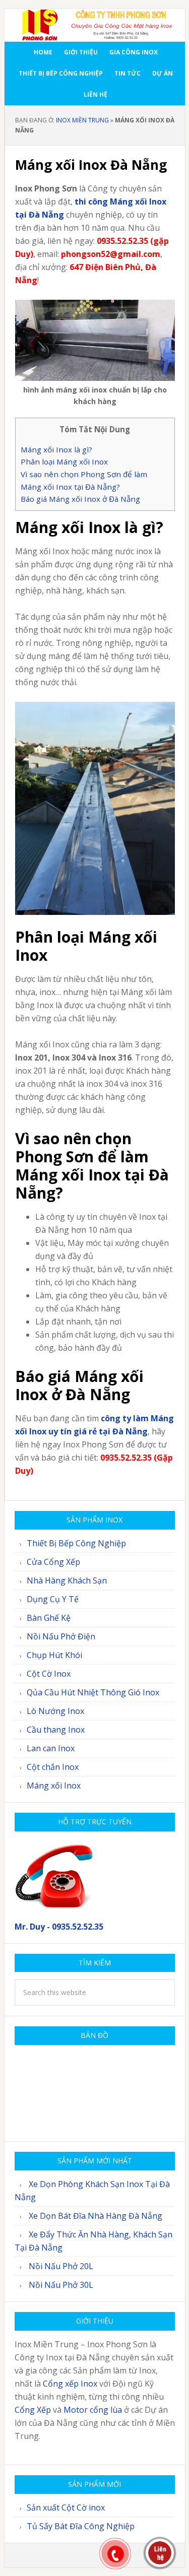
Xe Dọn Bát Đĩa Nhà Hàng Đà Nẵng (96, 2216)
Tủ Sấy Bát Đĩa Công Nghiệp (81, 2526)
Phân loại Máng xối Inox (64, 461)
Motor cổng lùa (93, 2410)
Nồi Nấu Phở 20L (61, 2266)
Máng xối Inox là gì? (56, 449)
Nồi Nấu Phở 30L (61, 2285)
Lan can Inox (51, 1748)
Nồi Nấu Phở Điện (61, 1636)
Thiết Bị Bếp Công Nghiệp (76, 1543)
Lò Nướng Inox (55, 1711)
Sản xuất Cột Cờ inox (66, 2507)
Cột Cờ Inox (49, 1674)
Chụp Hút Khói (54, 1655)
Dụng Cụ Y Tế (53, 1599)
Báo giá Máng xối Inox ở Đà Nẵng (80, 499)
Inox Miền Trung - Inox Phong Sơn (95, 25)
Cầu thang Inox (56, 1730)
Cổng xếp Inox (70, 2384)
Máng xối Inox (54, 1786)
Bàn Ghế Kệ (49, 1618)
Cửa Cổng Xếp (53, 1562)
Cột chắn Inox (53, 1767)
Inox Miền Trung (82, 120)
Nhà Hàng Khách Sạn (67, 1580)
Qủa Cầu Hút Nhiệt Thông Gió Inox (93, 1692)
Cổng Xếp (33, 2410)
